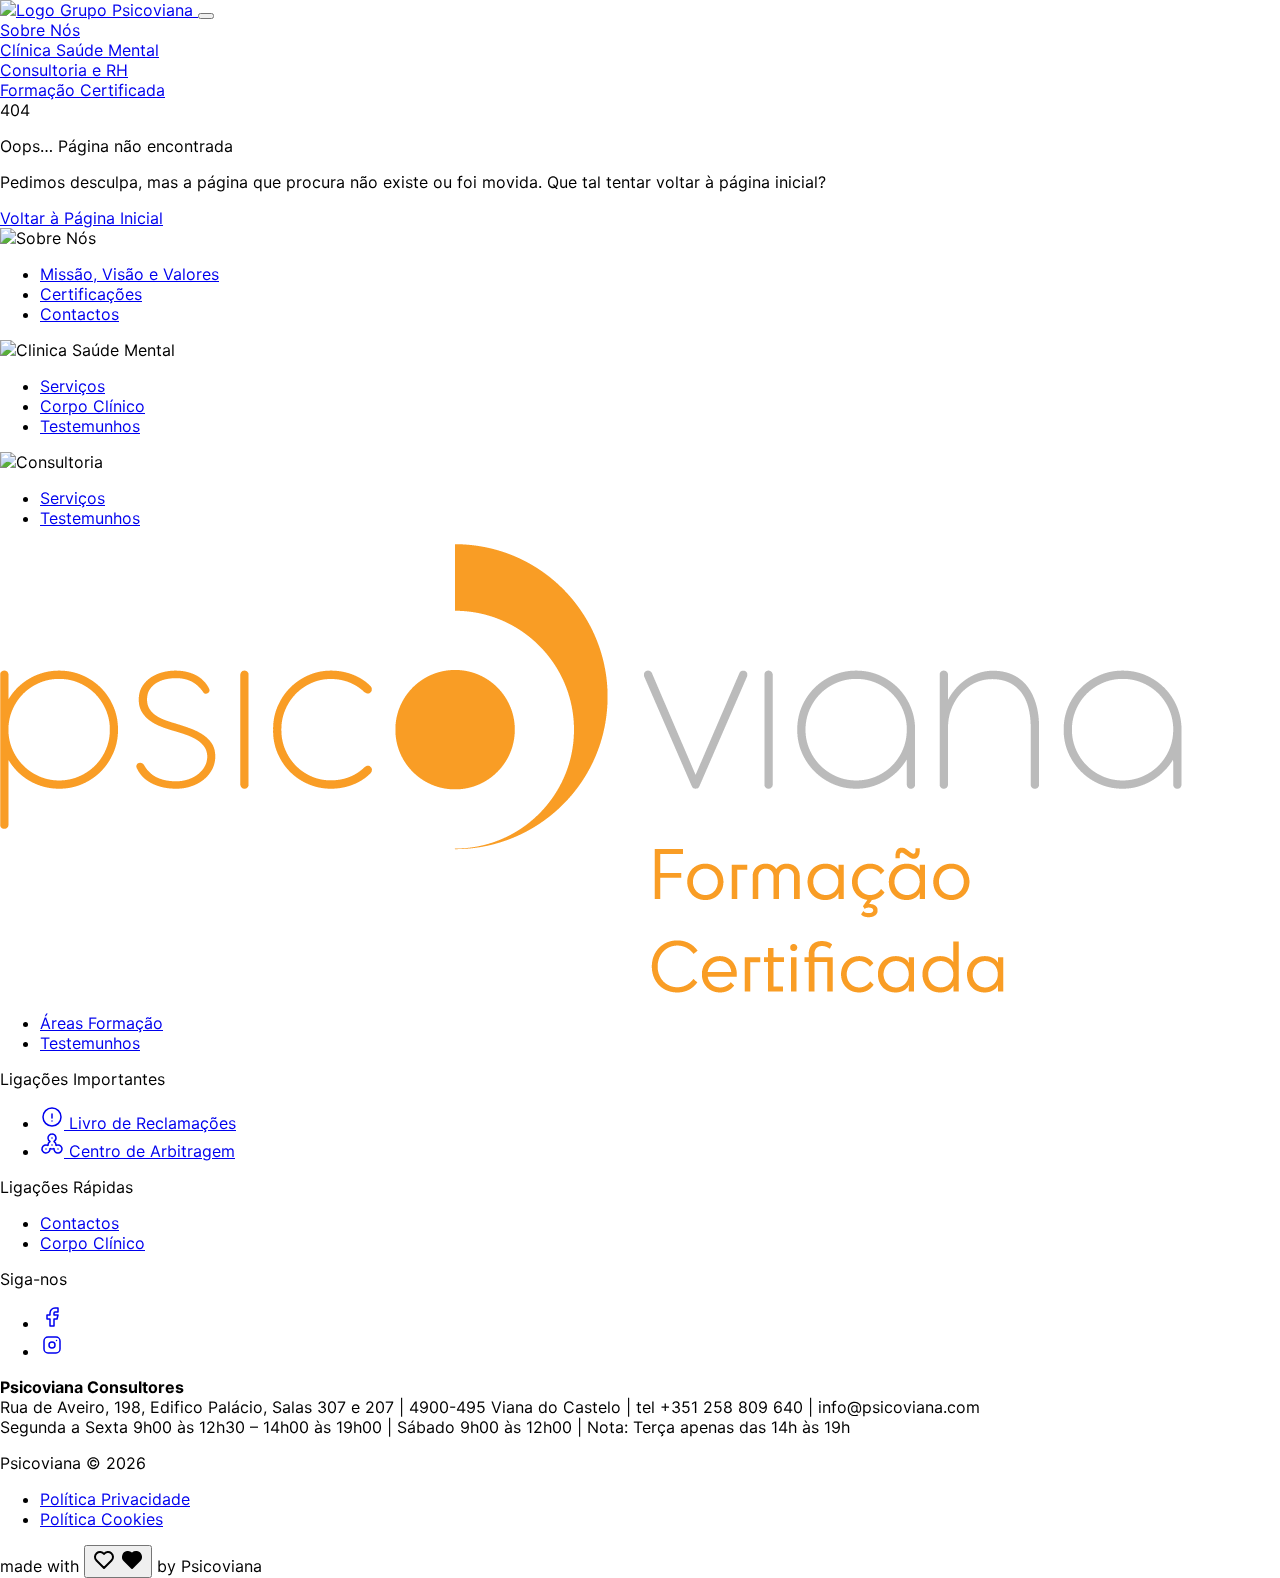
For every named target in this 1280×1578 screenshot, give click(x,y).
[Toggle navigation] (206, 16)
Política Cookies (101, 1519)
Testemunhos (90, 426)
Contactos (79, 314)
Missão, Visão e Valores (129, 274)
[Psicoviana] (99, 10)
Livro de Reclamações (150, 1123)
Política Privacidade (115, 1499)
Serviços (72, 386)
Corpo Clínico (92, 406)
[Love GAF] (118, 1561)
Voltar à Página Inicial (81, 218)
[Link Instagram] (52, 1351)
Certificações (91, 294)
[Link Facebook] (52, 1323)
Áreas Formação (101, 1023)
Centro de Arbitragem (149, 1151)
